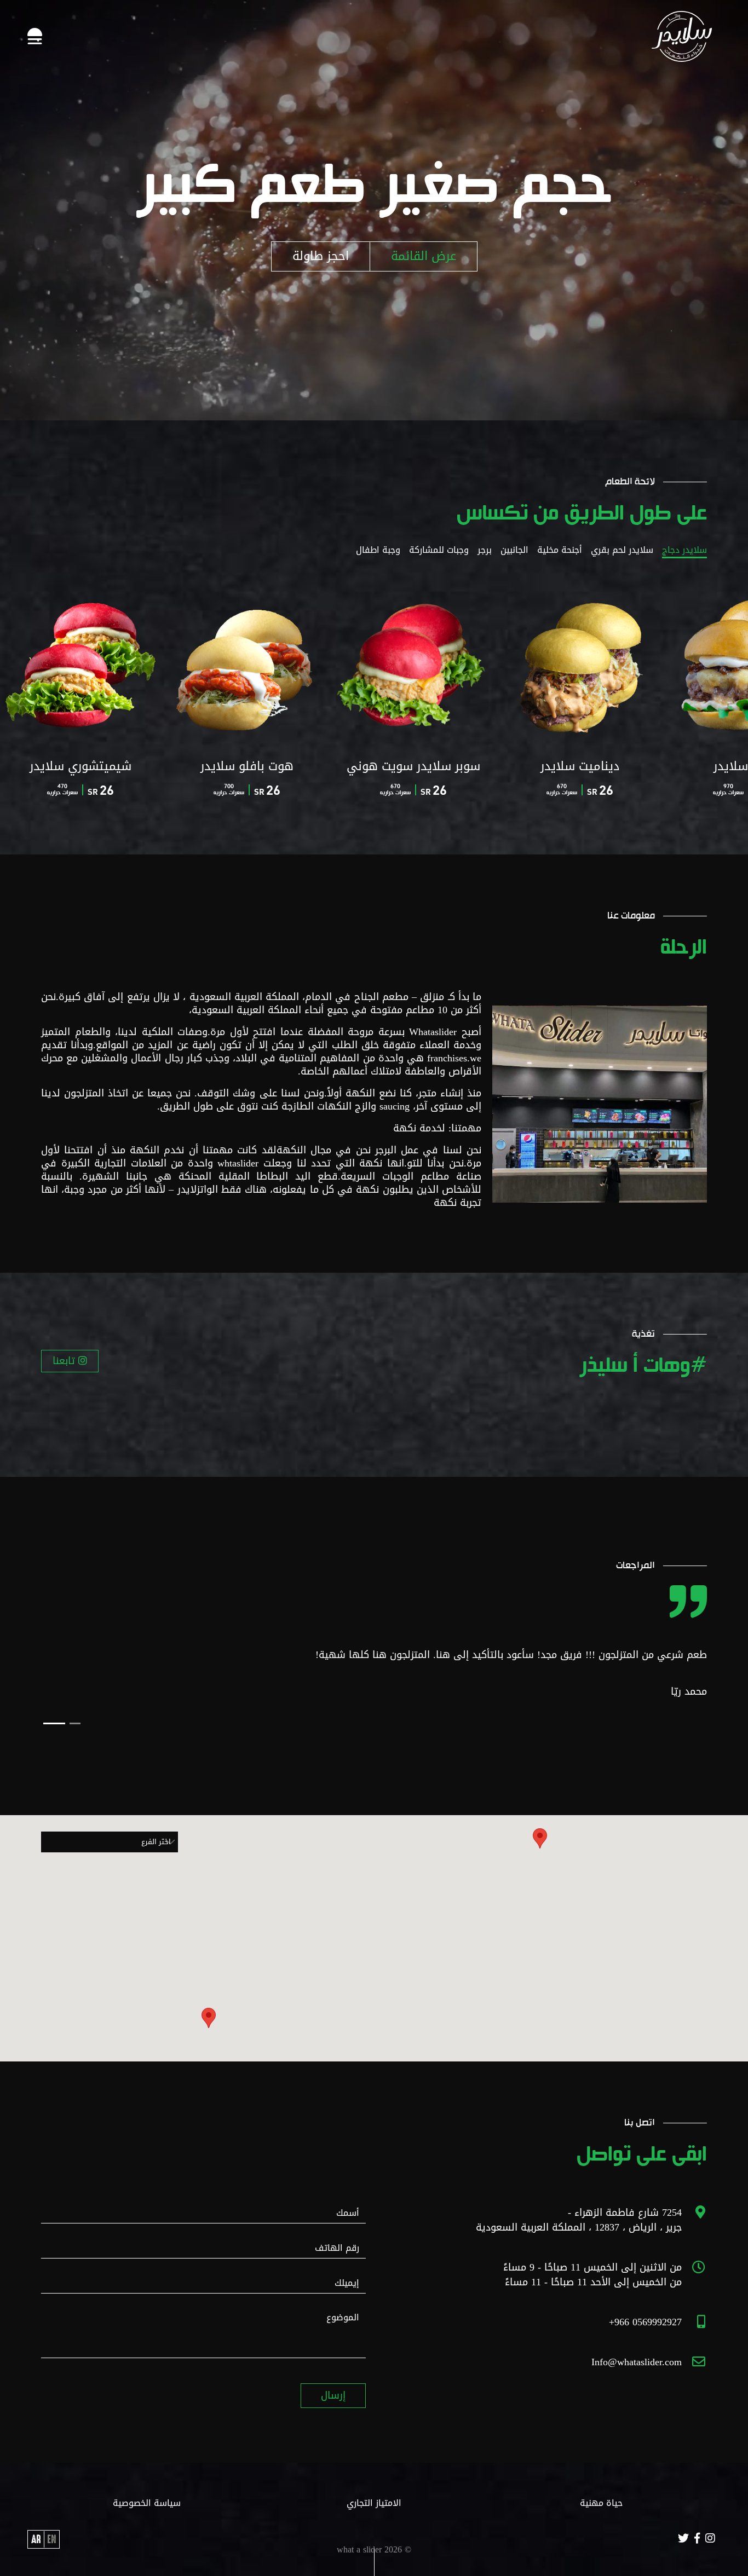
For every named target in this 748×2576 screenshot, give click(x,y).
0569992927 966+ (645, 2322)
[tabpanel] (374, 1681)
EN (51, 2539)
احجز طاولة (321, 256)
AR (36, 2539)
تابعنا (65, 1361)
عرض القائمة (424, 256)
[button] (209, 2018)
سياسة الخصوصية (147, 2503)
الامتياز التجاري (374, 2503)
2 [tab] (49, 1723)
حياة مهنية (601, 2503)
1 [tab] (70, 1723)
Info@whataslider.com (637, 2362)
